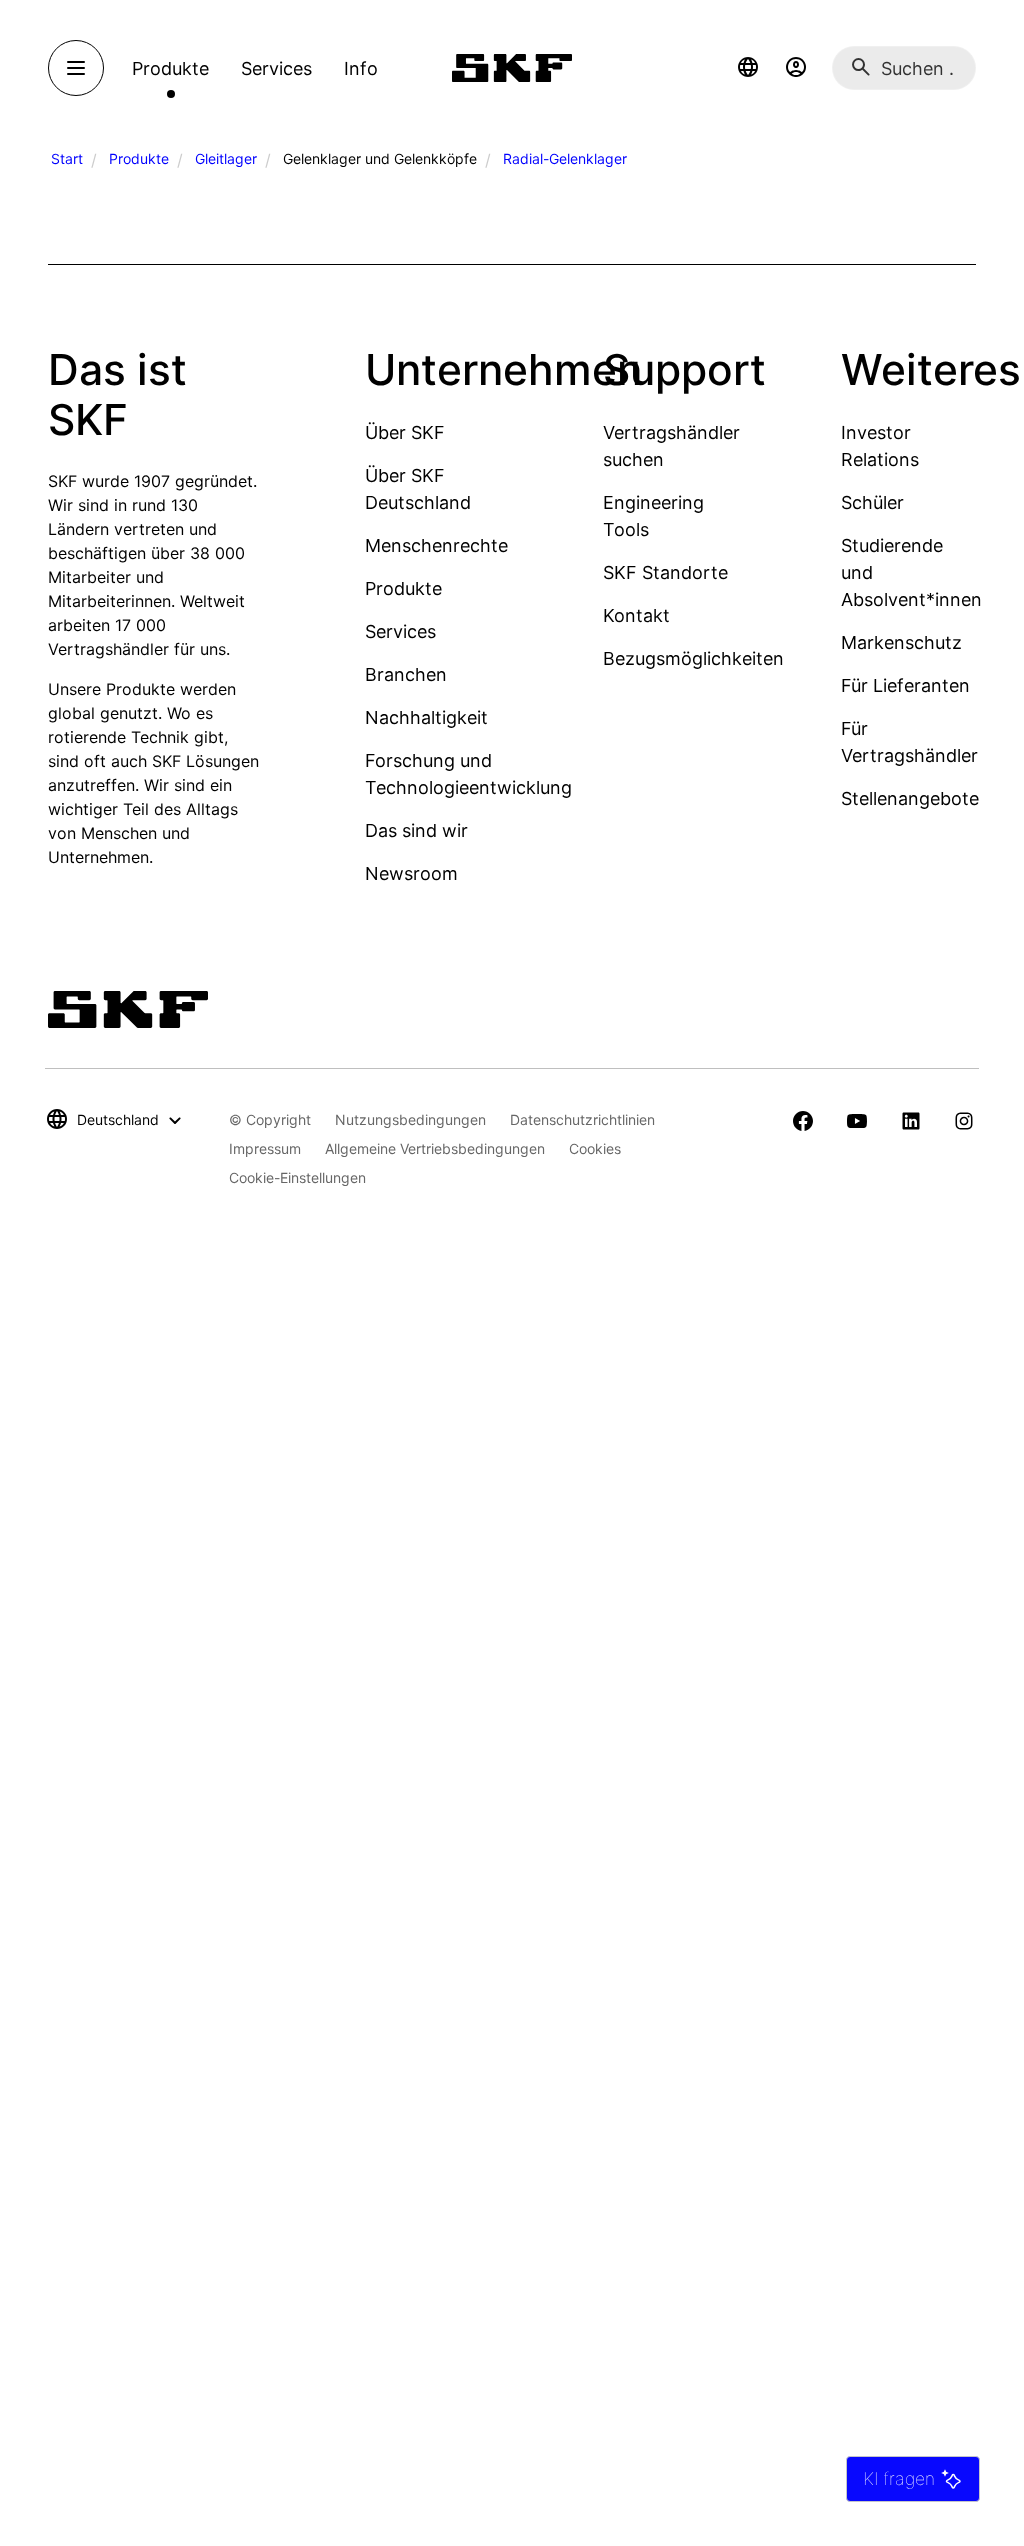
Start (67, 158)
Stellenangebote (910, 798)
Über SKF (405, 432)
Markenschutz (901, 642)
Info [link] (361, 68)
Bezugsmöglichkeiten (693, 658)
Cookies (595, 1148)
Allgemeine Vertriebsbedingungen (435, 1148)
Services (400, 631)
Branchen (406, 674)
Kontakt (636, 615)
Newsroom (411, 873)
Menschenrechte (436, 545)
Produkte (139, 158)
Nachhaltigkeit (426, 717)
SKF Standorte (665, 572)
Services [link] (276, 68)
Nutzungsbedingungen (410, 1119)
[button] (748, 68)
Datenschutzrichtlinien (582, 1119)
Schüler (872, 502)
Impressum (265, 1148)
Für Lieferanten (905, 685)
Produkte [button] (170, 68)
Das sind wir (416, 830)
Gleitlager (226, 158)
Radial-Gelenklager (565, 158)
